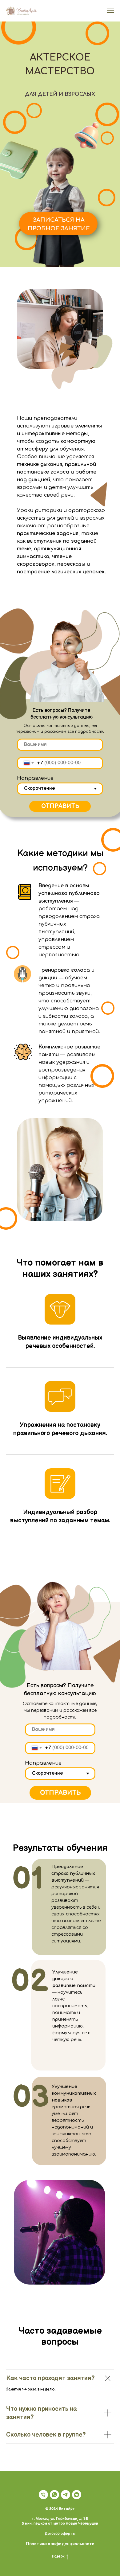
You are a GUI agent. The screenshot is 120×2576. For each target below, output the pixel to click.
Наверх (58, 2556)
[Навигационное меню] (110, 11)
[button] (58, 222)
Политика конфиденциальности (60, 2544)
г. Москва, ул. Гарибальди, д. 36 (60, 2519)
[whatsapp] (54, 2495)
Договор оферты (60, 2534)
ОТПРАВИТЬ (60, 806)
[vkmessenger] (77, 2495)
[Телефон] (43, 2495)
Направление (35, 778)
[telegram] (66, 2495)
